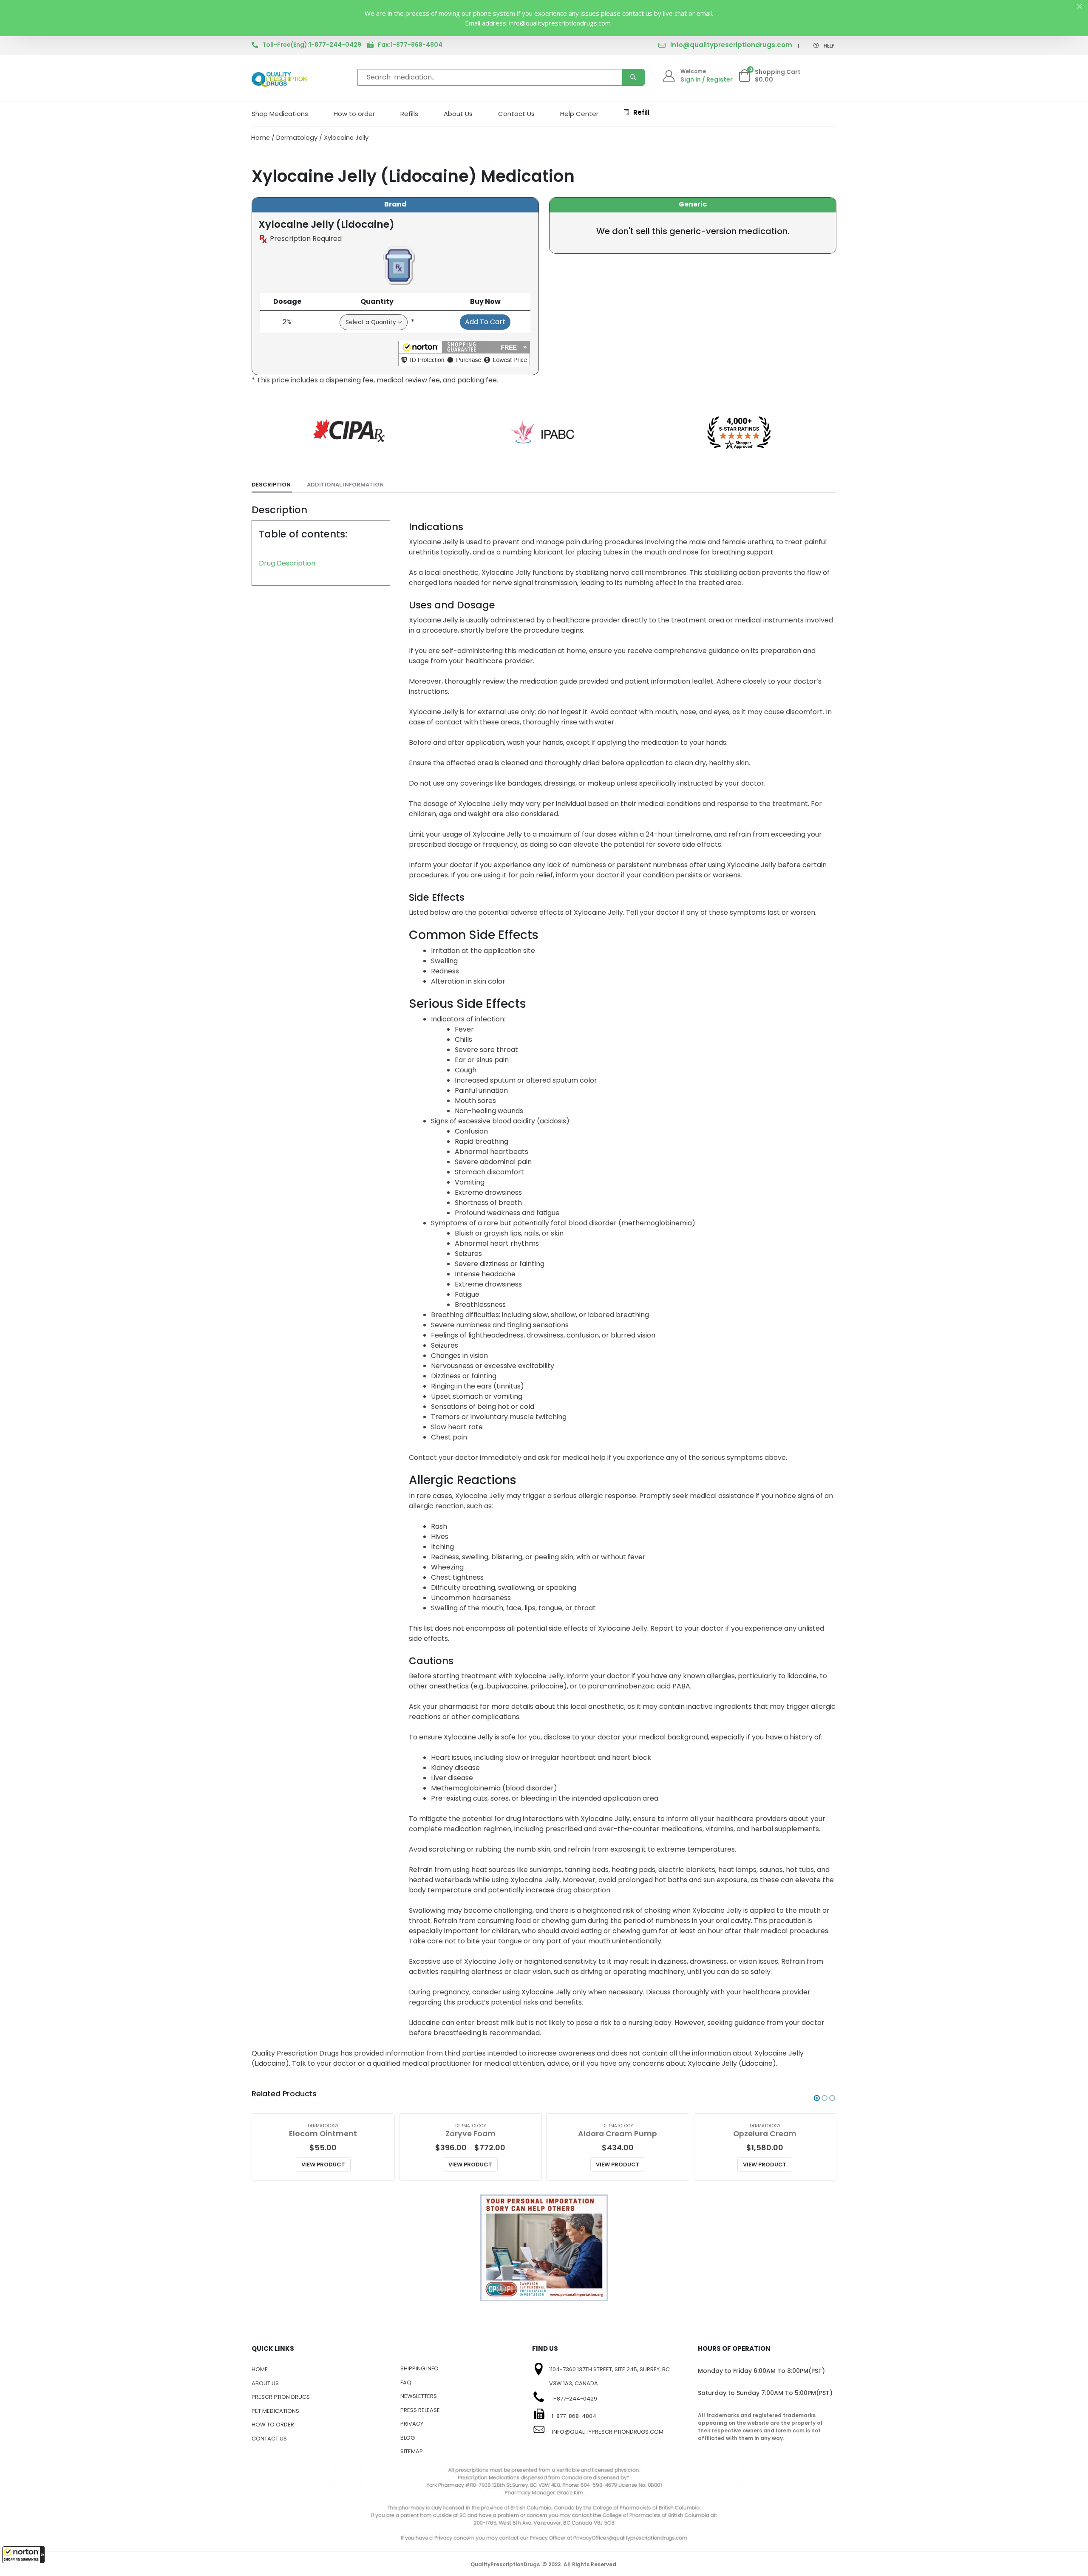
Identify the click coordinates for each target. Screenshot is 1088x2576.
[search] (633, 77)
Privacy (412, 2424)
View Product (323, 2165)
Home (261, 138)
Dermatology (297, 138)
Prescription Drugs (281, 2397)
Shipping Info (419, 2368)
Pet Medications (275, 2411)
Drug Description (287, 563)
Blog (408, 2438)
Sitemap (412, 2451)
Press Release (420, 2410)
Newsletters (419, 2396)
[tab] (272, 485)
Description (271, 485)
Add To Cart (485, 322)
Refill (641, 112)
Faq (406, 2382)
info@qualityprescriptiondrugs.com (731, 45)
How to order (354, 114)
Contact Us (516, 114)
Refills (409, 114)
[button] (23, 2555)
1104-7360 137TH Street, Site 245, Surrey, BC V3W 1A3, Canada (609, 2376)
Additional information (345, 485)
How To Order (273, 2425)
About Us (458, 114)
